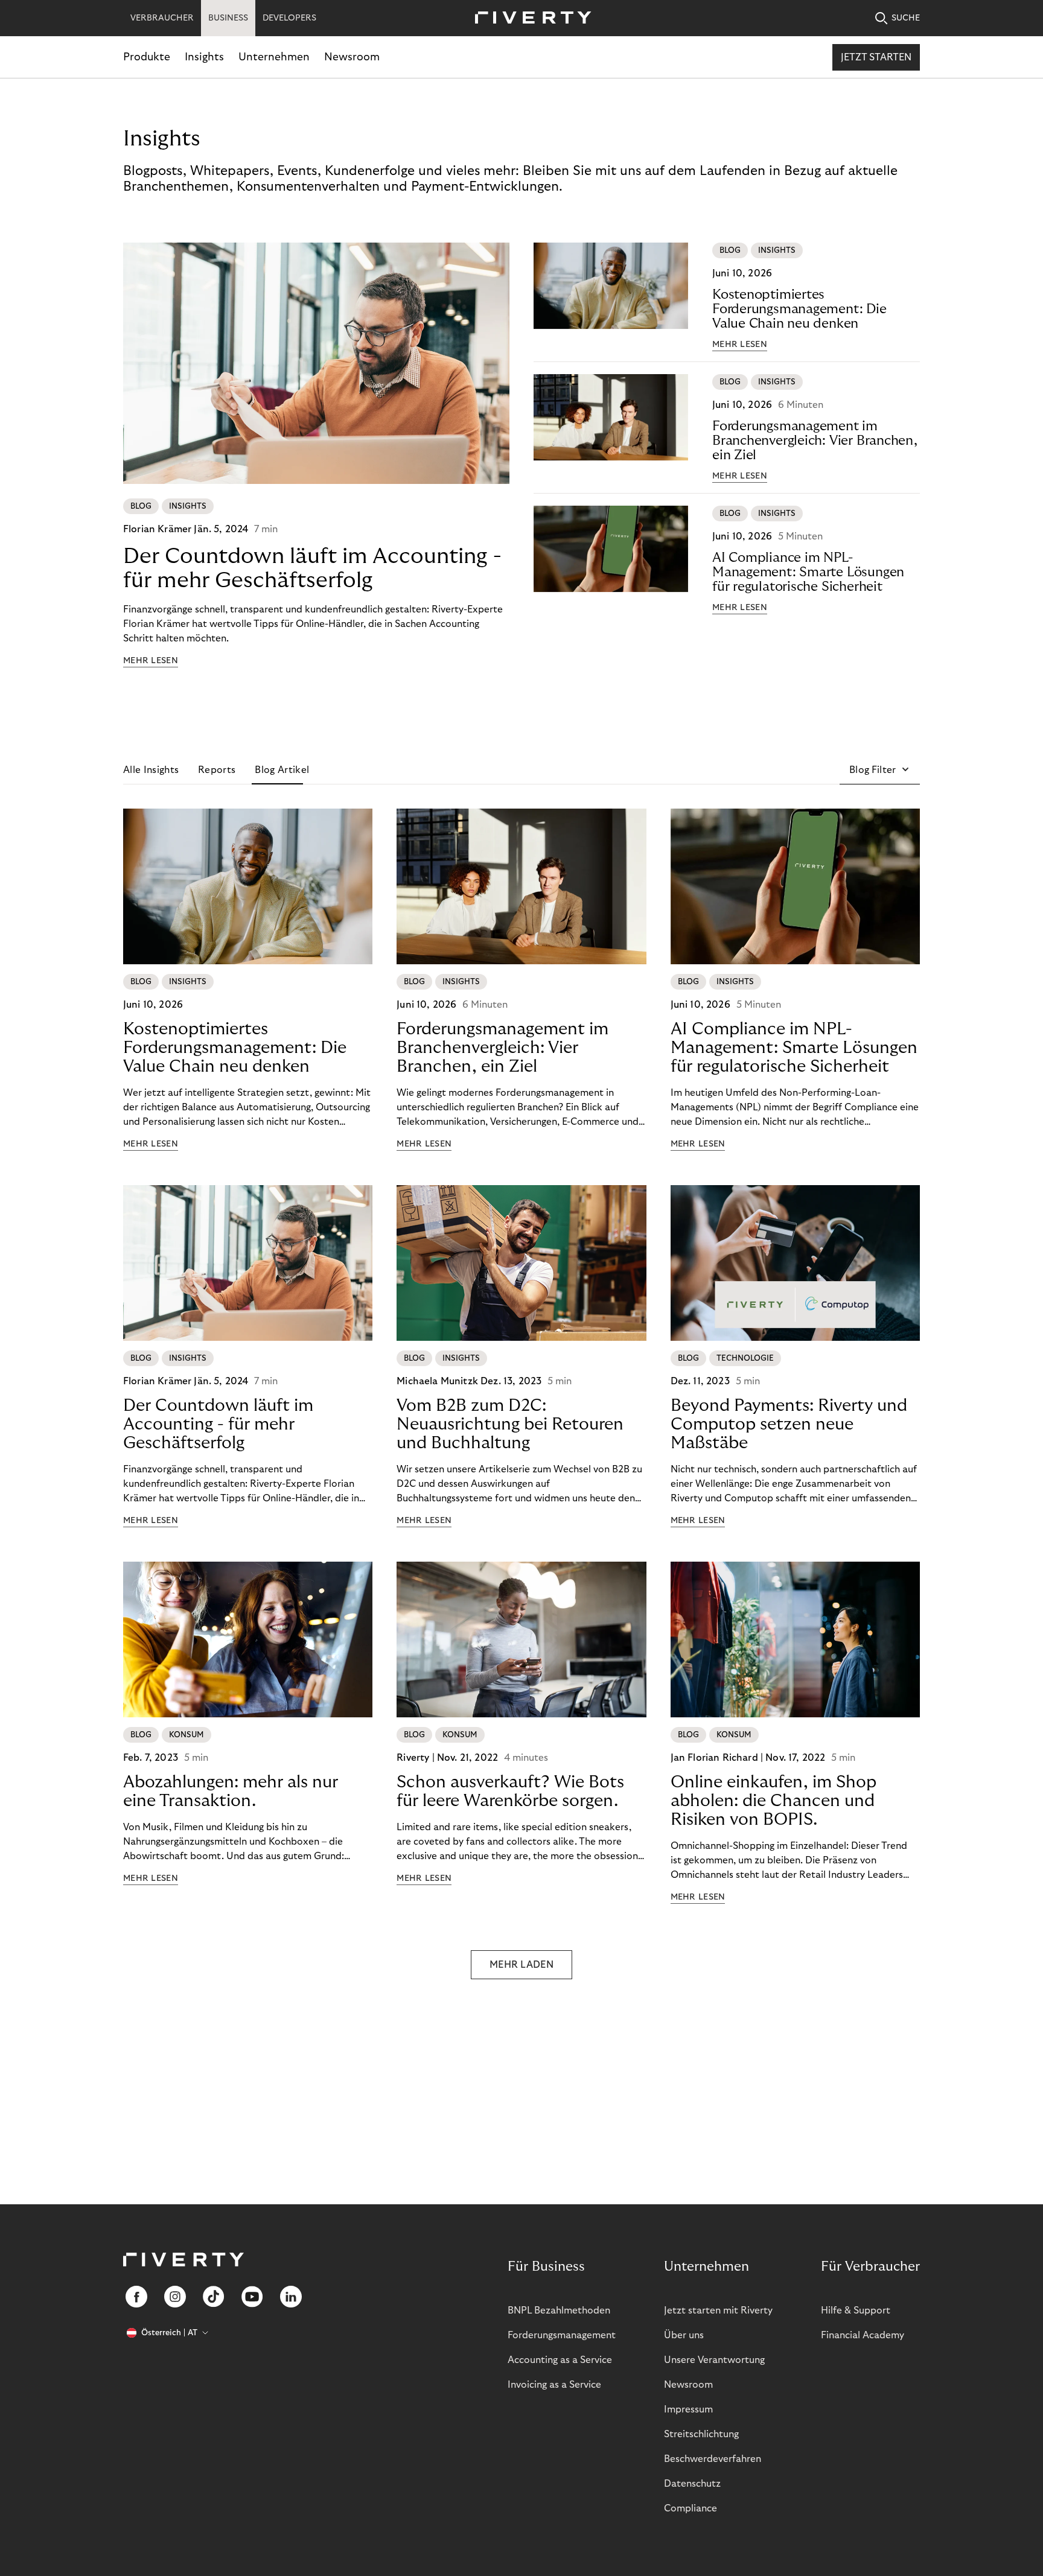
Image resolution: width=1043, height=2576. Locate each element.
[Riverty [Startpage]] (529, 18)
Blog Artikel (282, 770)
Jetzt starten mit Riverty (718, 2310)
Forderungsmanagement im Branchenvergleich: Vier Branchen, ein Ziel (815, 440)
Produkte (147, 57)
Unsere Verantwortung (714, 2360)
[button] (880, 770)
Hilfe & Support (856, 2310)
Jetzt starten (876, 57)
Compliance (691, 2508)
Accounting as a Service (560, 2360)
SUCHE (906, 18)
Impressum (688, 2409)
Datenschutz (692, 2484)
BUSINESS (228, 18)
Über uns (684, 2335)
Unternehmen (274, 57)
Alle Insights (151, 770)
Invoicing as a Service (554, 2385)
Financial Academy (863, 2335)
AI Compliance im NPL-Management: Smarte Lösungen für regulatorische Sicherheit (808, 572)
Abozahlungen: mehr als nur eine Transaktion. (231, 1792)
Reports (217, 770)
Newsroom (352, 57)
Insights (204, 57)
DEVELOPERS (289, 18)
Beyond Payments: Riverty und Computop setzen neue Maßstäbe (789, 1424)
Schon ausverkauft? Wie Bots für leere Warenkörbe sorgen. (510, 1792)
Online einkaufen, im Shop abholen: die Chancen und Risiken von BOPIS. (773, 1801)
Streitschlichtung (701, 2434)
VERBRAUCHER (162, 18)
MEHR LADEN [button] (521, 1965)
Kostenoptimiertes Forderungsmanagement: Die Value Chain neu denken (799, 309)
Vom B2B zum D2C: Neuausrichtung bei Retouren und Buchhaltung (510, 1424)
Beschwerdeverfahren (713, 2459)
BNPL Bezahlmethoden (559, 2310)
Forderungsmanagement (562, 2335)
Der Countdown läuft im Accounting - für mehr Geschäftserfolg (312, 568)
